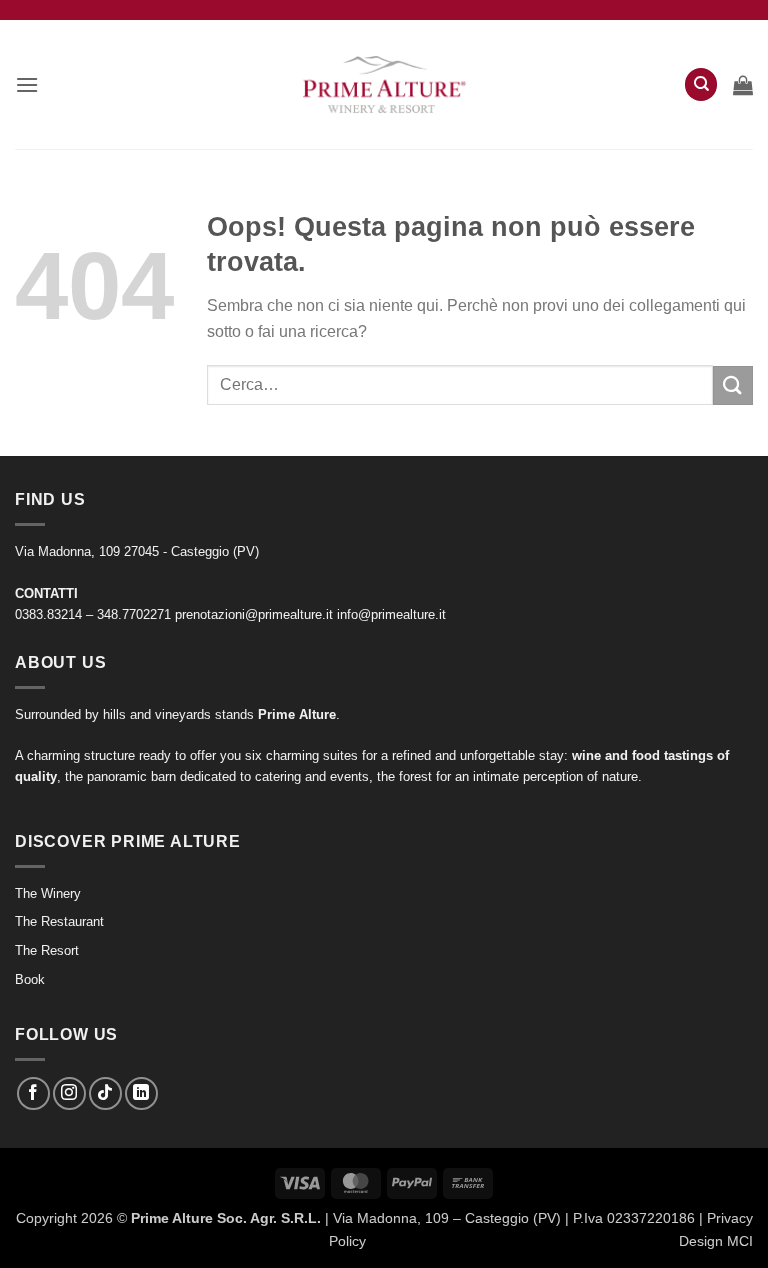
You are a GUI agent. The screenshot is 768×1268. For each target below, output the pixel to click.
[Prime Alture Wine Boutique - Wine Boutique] (384, 84)
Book (30, 979)
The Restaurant (59, 921)
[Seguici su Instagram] (69, 1093)
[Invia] (733, 385)
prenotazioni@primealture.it (254, 614)
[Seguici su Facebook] (33, 1093)
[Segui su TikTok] (105, 1093)
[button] (27, 84)
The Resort (47, 950)
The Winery (48, 893)
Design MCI (716, 1241)
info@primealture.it (391, 614)
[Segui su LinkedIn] (141, 1093)
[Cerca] (701, 84)
